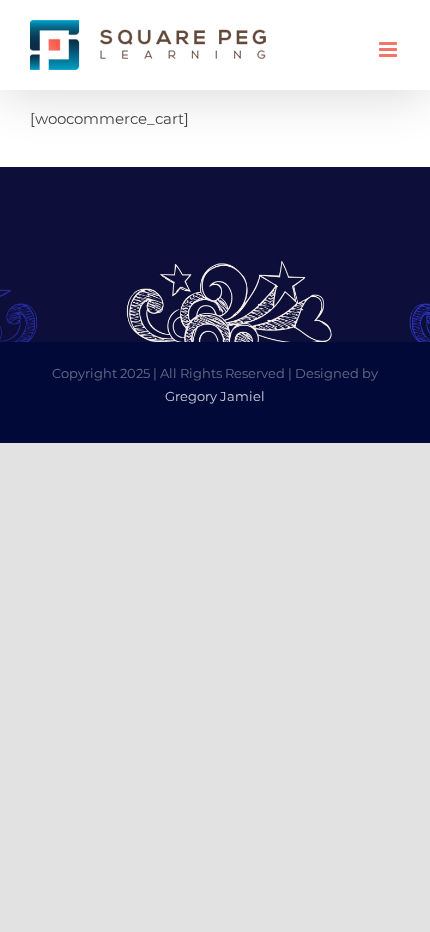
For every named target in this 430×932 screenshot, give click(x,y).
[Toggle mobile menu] (389, 49)
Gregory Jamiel (215, 396)
